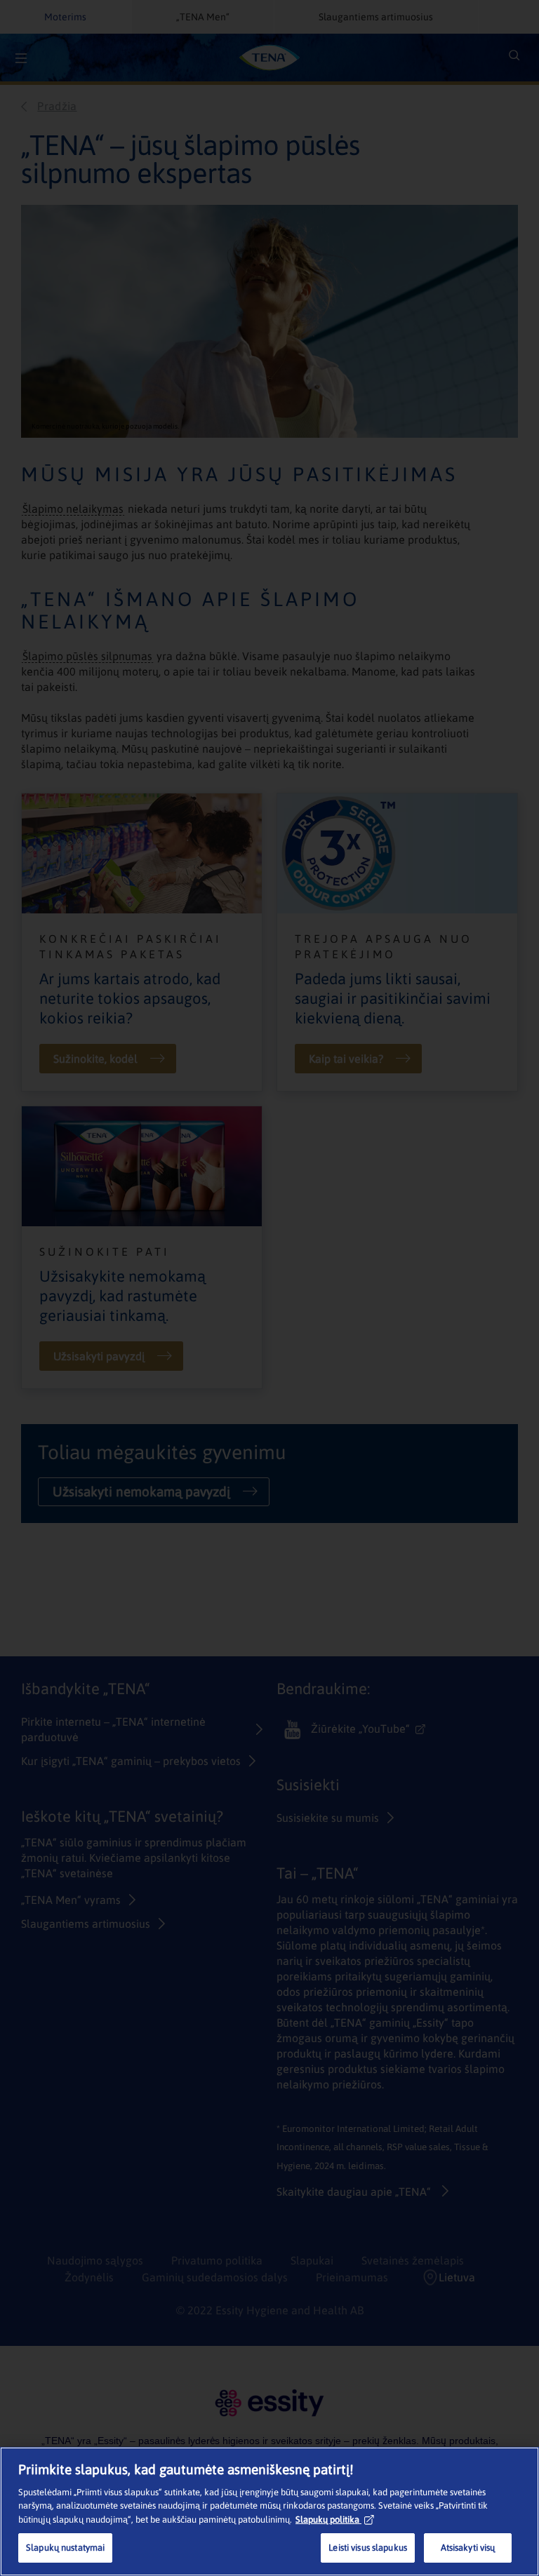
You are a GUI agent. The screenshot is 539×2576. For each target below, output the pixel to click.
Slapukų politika (327, 2520)
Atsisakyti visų (468, 2548)
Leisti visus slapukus (368, 2548)
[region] (269, 2511)
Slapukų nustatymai (65, 2548)
